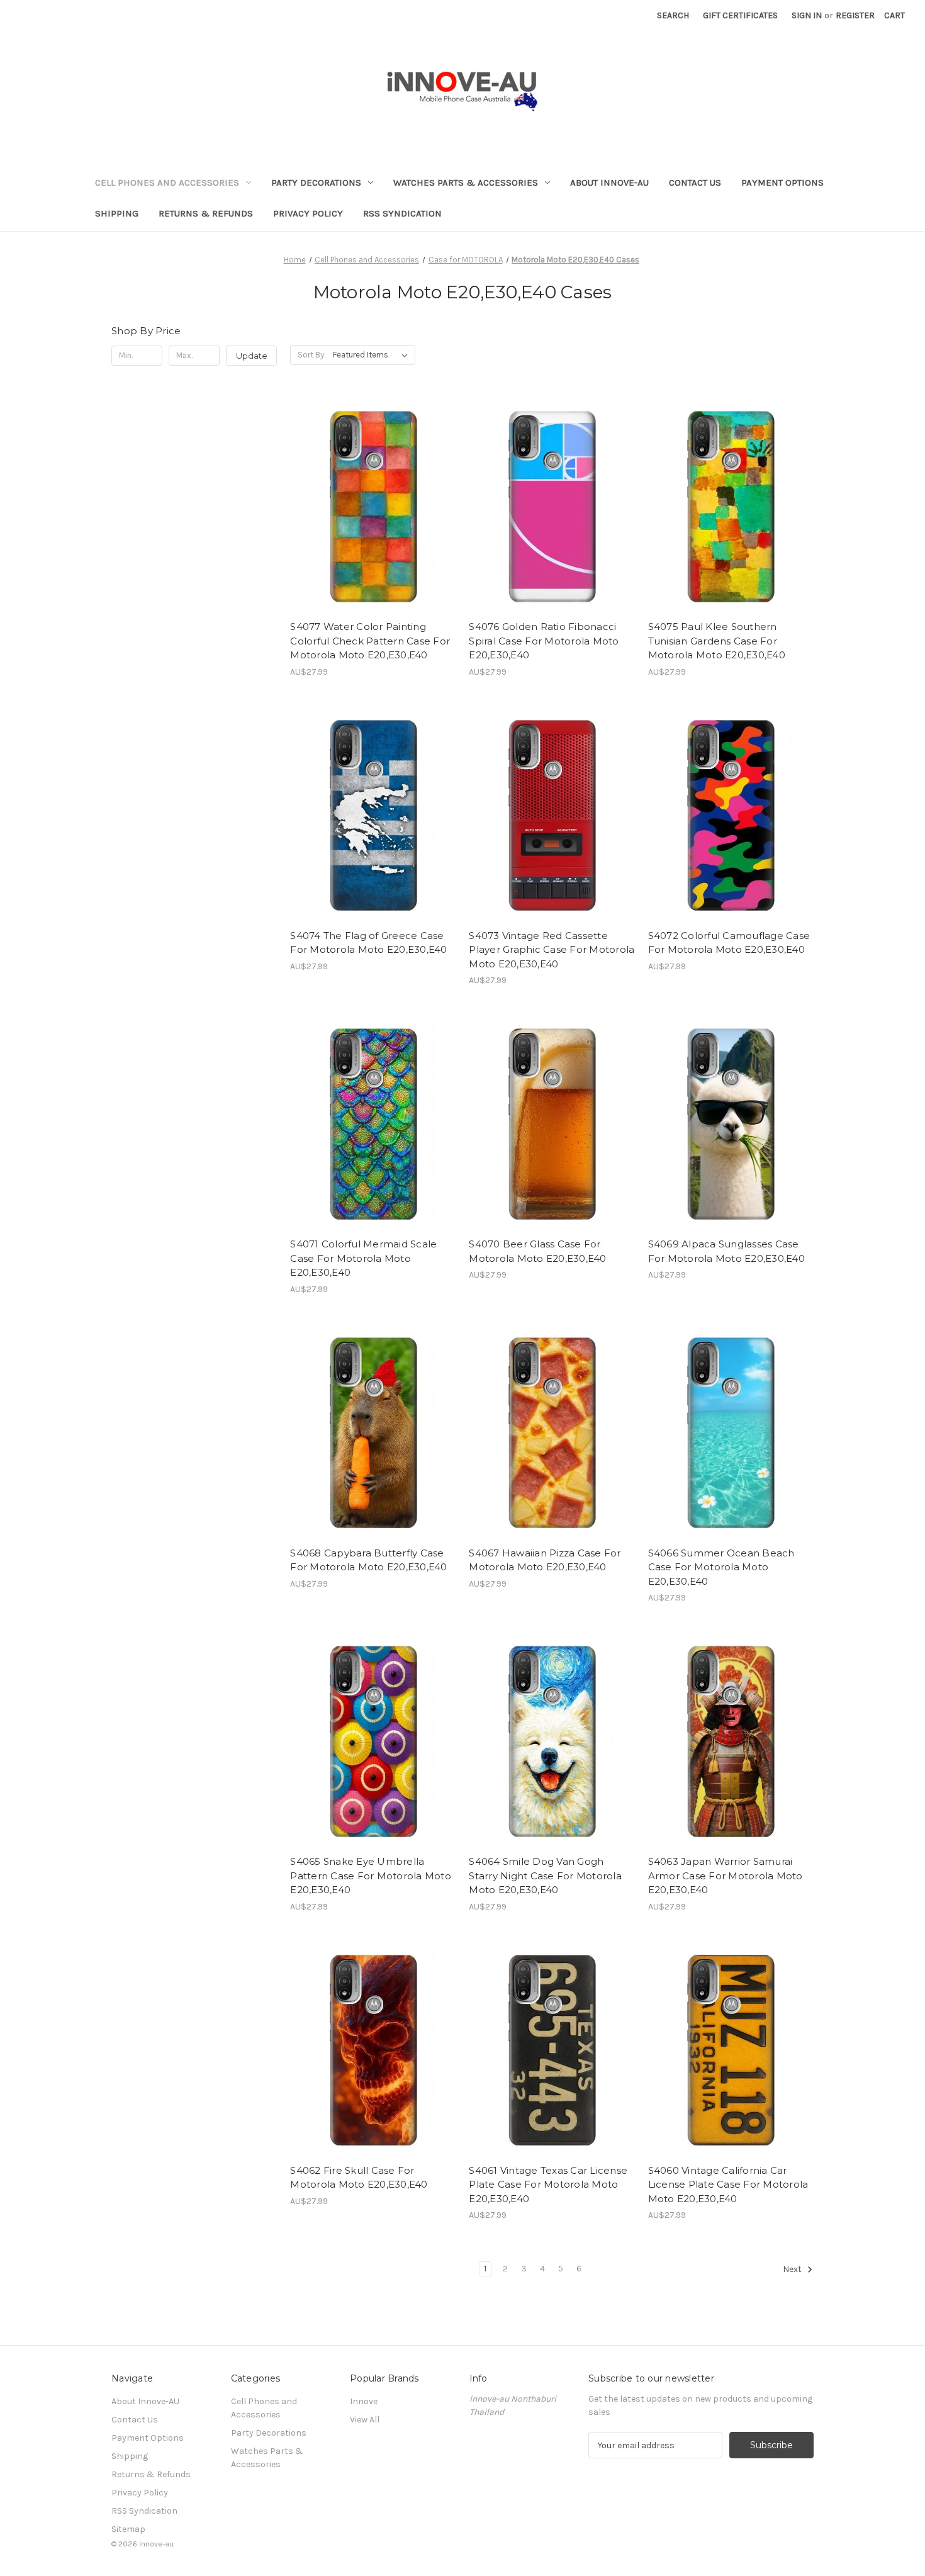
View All (365, 2420)
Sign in (807, 15)
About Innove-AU (609, 183)
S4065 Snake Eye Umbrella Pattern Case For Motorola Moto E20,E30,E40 (371, 1876)
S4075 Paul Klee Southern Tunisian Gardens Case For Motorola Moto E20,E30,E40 (717, 641)
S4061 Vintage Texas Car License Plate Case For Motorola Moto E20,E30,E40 (548, 2185)
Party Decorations (316, 183)
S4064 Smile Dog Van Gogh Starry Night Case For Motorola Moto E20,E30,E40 (545, 1876)
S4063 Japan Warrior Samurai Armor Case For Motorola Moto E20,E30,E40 (726, 1876)
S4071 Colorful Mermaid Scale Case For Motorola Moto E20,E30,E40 (363, 1258)
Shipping (117, 213)
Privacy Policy (308, 213)
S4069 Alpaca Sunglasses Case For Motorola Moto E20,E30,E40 (726, 1251)
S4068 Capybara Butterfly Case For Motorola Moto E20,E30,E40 (368, 1560)
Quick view (362, 483)
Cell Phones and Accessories (167, 183)
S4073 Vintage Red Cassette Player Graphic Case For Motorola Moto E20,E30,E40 (552, 950)
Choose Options (373, 527)
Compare (369, 505)
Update (252, 356)
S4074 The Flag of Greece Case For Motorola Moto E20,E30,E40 (368, 943)
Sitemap (128, 2529)
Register (855, 15)
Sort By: (312, 355)
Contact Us (695, 183)
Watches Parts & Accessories (466, 183)
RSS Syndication (402, 213)
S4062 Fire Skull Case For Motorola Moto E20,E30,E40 (359, 2178)
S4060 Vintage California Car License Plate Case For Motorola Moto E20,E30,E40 (728, 2185)
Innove (364, 2401)
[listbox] (373, 355)
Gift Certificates (740, 15)
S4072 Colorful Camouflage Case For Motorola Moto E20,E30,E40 (729, 943)
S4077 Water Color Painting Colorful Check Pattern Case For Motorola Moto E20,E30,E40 (370, 641)
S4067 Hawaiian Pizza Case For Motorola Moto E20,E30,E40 (545, 1560)
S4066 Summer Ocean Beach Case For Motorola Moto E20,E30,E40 (721, 1567)
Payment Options (782, 183)
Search (673, 15)
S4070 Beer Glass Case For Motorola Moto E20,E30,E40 (537, 1251)
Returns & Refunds (206, 213)
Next (793, 2270)
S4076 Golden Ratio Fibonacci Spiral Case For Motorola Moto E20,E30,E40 (544, 641)
